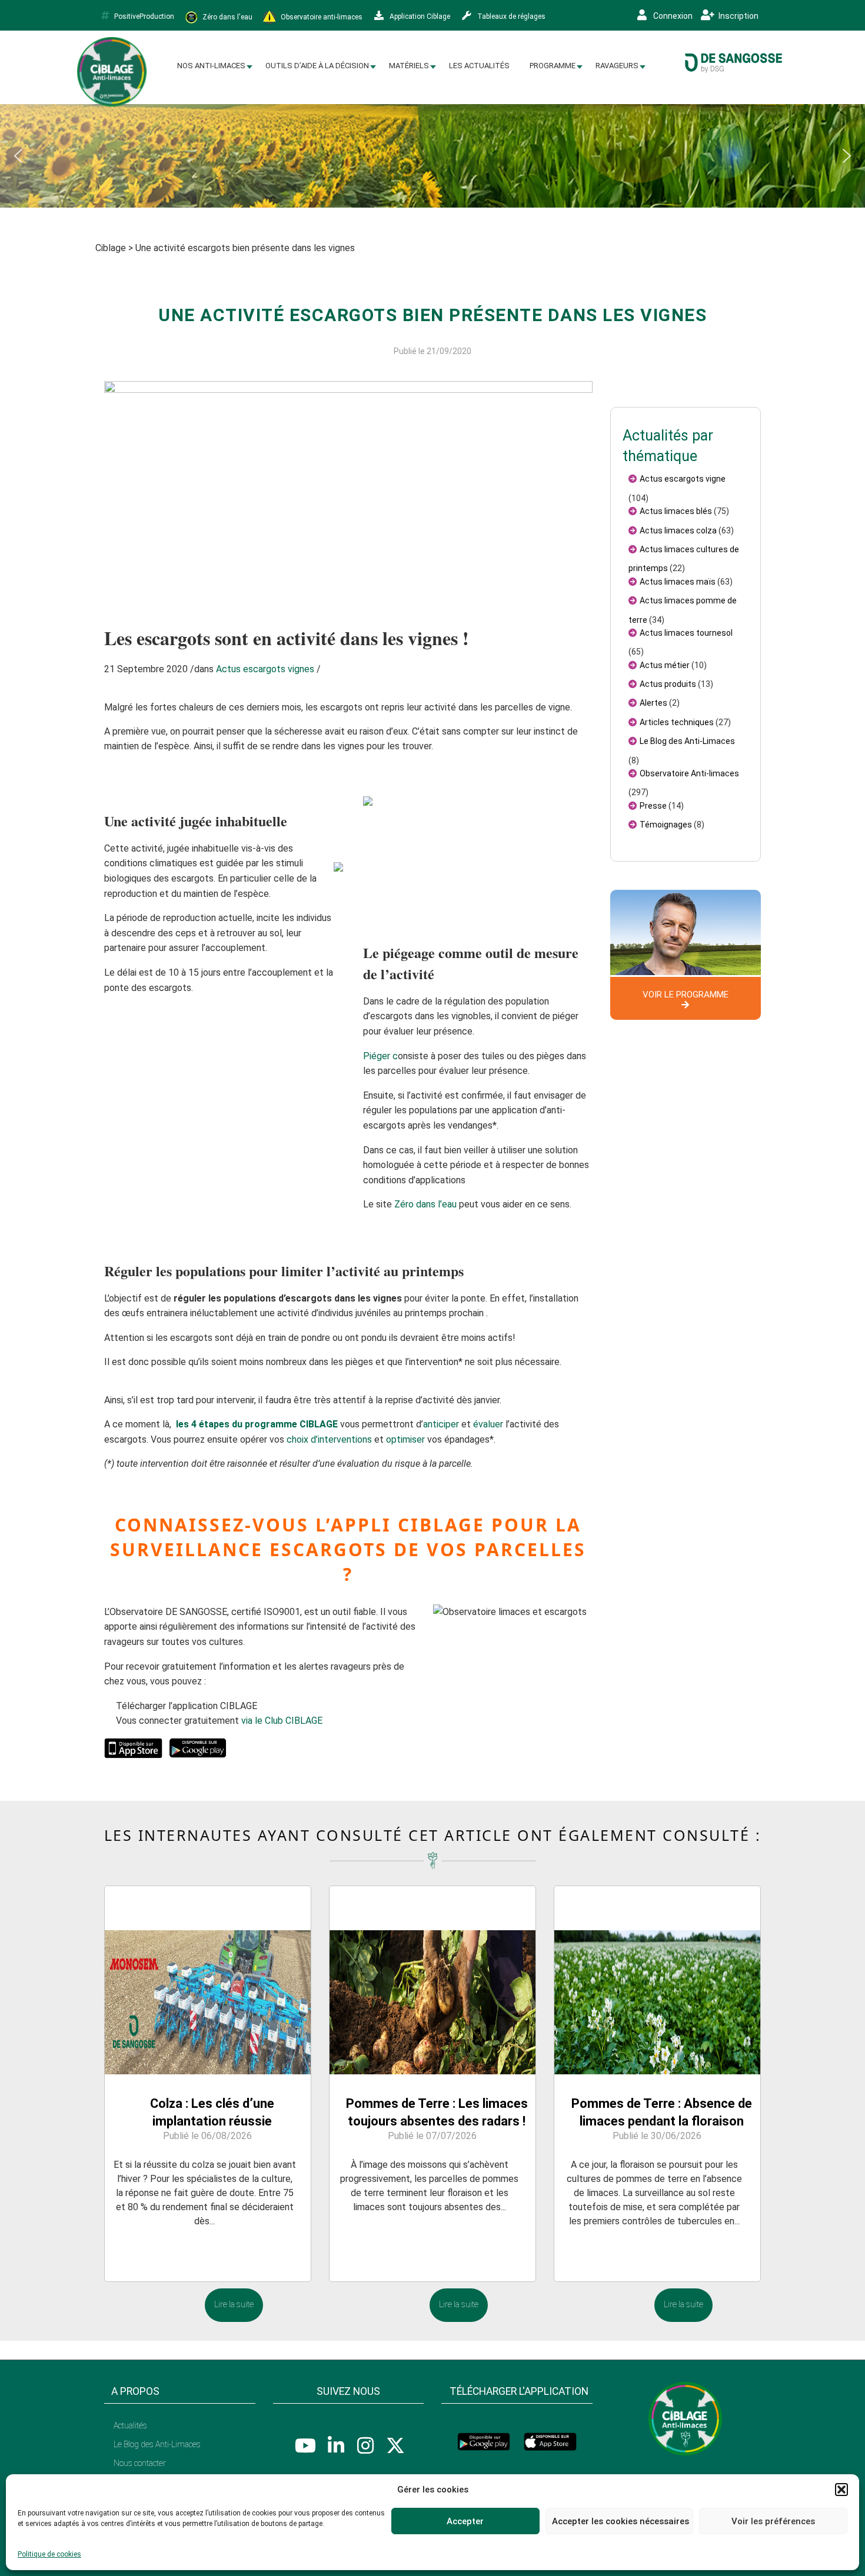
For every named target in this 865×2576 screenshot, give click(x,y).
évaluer (488, 1424)
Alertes (653, 703)
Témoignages (666, 825)
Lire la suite (234, 2305)
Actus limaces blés (676, 511)
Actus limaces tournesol (686, 633)
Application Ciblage (419, 16)
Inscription (738, 16)
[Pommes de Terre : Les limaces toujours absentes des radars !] (432, 1979)
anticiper (441, 1424)
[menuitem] (211, 66)
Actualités (130, 2425)
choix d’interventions (329, 1439)
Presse (653, 806)
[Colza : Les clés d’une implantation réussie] (208, 1979)
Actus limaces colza (678, 530)
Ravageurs (617, 66)
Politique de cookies (49, 2554)
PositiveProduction (144, 16)
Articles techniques (677, 722)
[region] (432, 156)
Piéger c (380, 1056)
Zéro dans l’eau (425, 1204)
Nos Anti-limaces (211, 66)
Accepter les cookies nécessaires (621, 2521)
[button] (841, 2490)
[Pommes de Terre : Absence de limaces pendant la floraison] (657, 1979)
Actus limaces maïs (678, 582)
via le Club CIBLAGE (282, 1721)
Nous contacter (140, 2463)
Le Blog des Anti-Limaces (687, 741)
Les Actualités (479, 66)
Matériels (409, 66)
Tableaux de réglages (510, 16)
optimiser (405, 1439)
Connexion (672, 16)
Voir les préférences (773, 2521)
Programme (553, 66)
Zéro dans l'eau (227, 16)
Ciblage (111, 248)
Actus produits (668, 684)
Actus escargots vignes (265, 669)
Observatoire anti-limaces (321, 16)
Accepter (465, 2521)
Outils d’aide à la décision (317, 66)
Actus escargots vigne (683, 479)
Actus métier (665, 665)
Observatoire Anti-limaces (689, 773)
